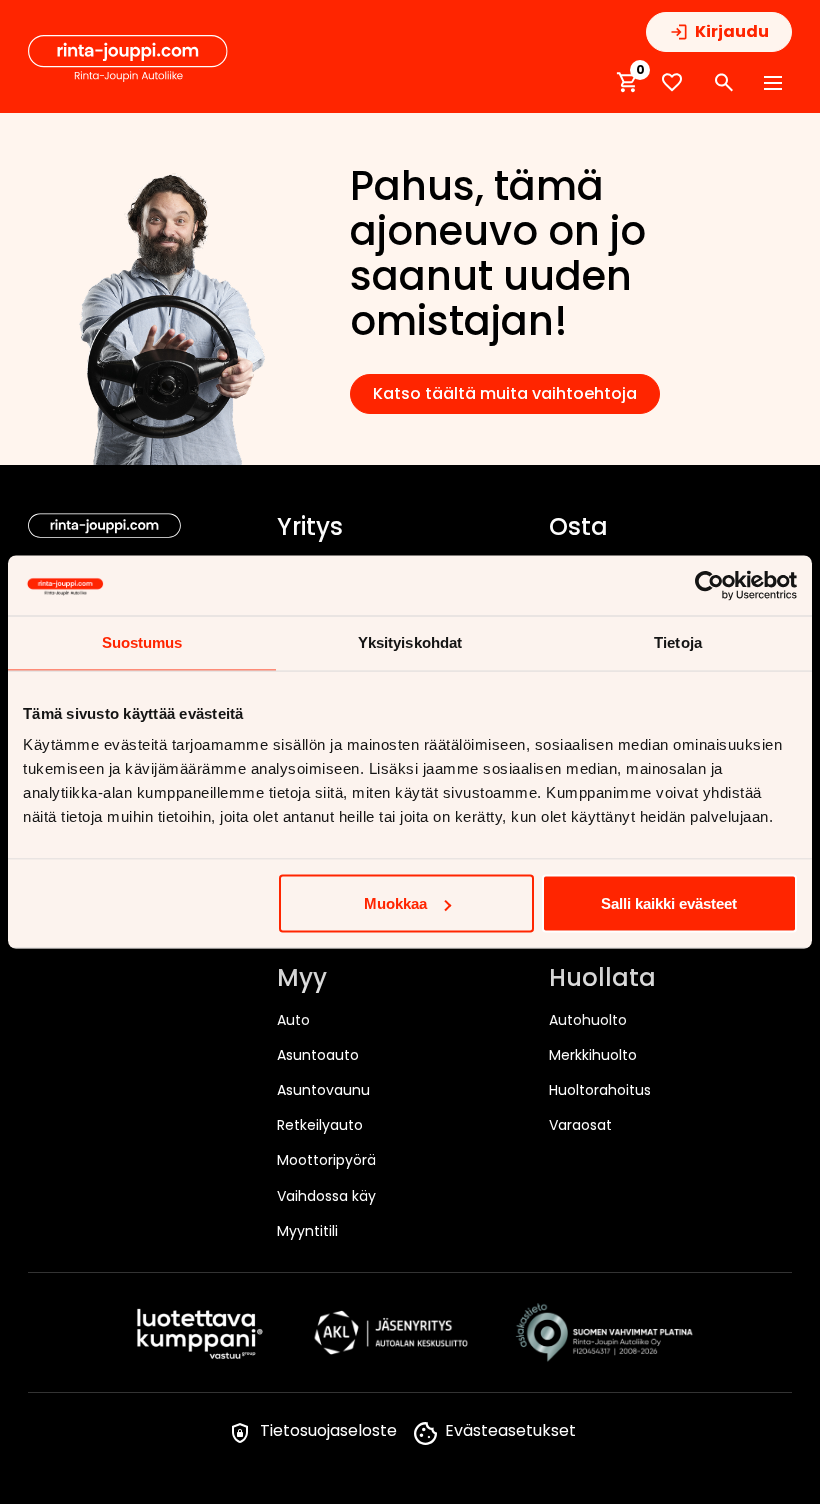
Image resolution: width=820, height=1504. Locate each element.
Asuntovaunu (323, 1090)
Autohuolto (588, 1020)
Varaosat (580, 1125)
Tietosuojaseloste (328, 1430)
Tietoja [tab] (678, 642)
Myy (302, 979)
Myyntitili (307, 1231)
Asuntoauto (318, 1055)
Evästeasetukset (510, 1430)
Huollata (602, 979)
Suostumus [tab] (142, 642)
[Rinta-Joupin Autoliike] (128, 59)
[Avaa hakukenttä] (724, 83)
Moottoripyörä (326, 1160)
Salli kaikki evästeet (669, 903)
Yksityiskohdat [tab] (410, 642)
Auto (293, 1020)
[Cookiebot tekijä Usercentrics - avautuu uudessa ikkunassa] (709, 586)
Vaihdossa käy (326, 1196)
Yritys (310, 528)
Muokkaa (395, 903)
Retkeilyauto (320, 1125)
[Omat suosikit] (672, 82)
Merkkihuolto (593, 1055)
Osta (578, 528)
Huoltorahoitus (600, 1090)
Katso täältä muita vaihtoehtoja (505, 393)
